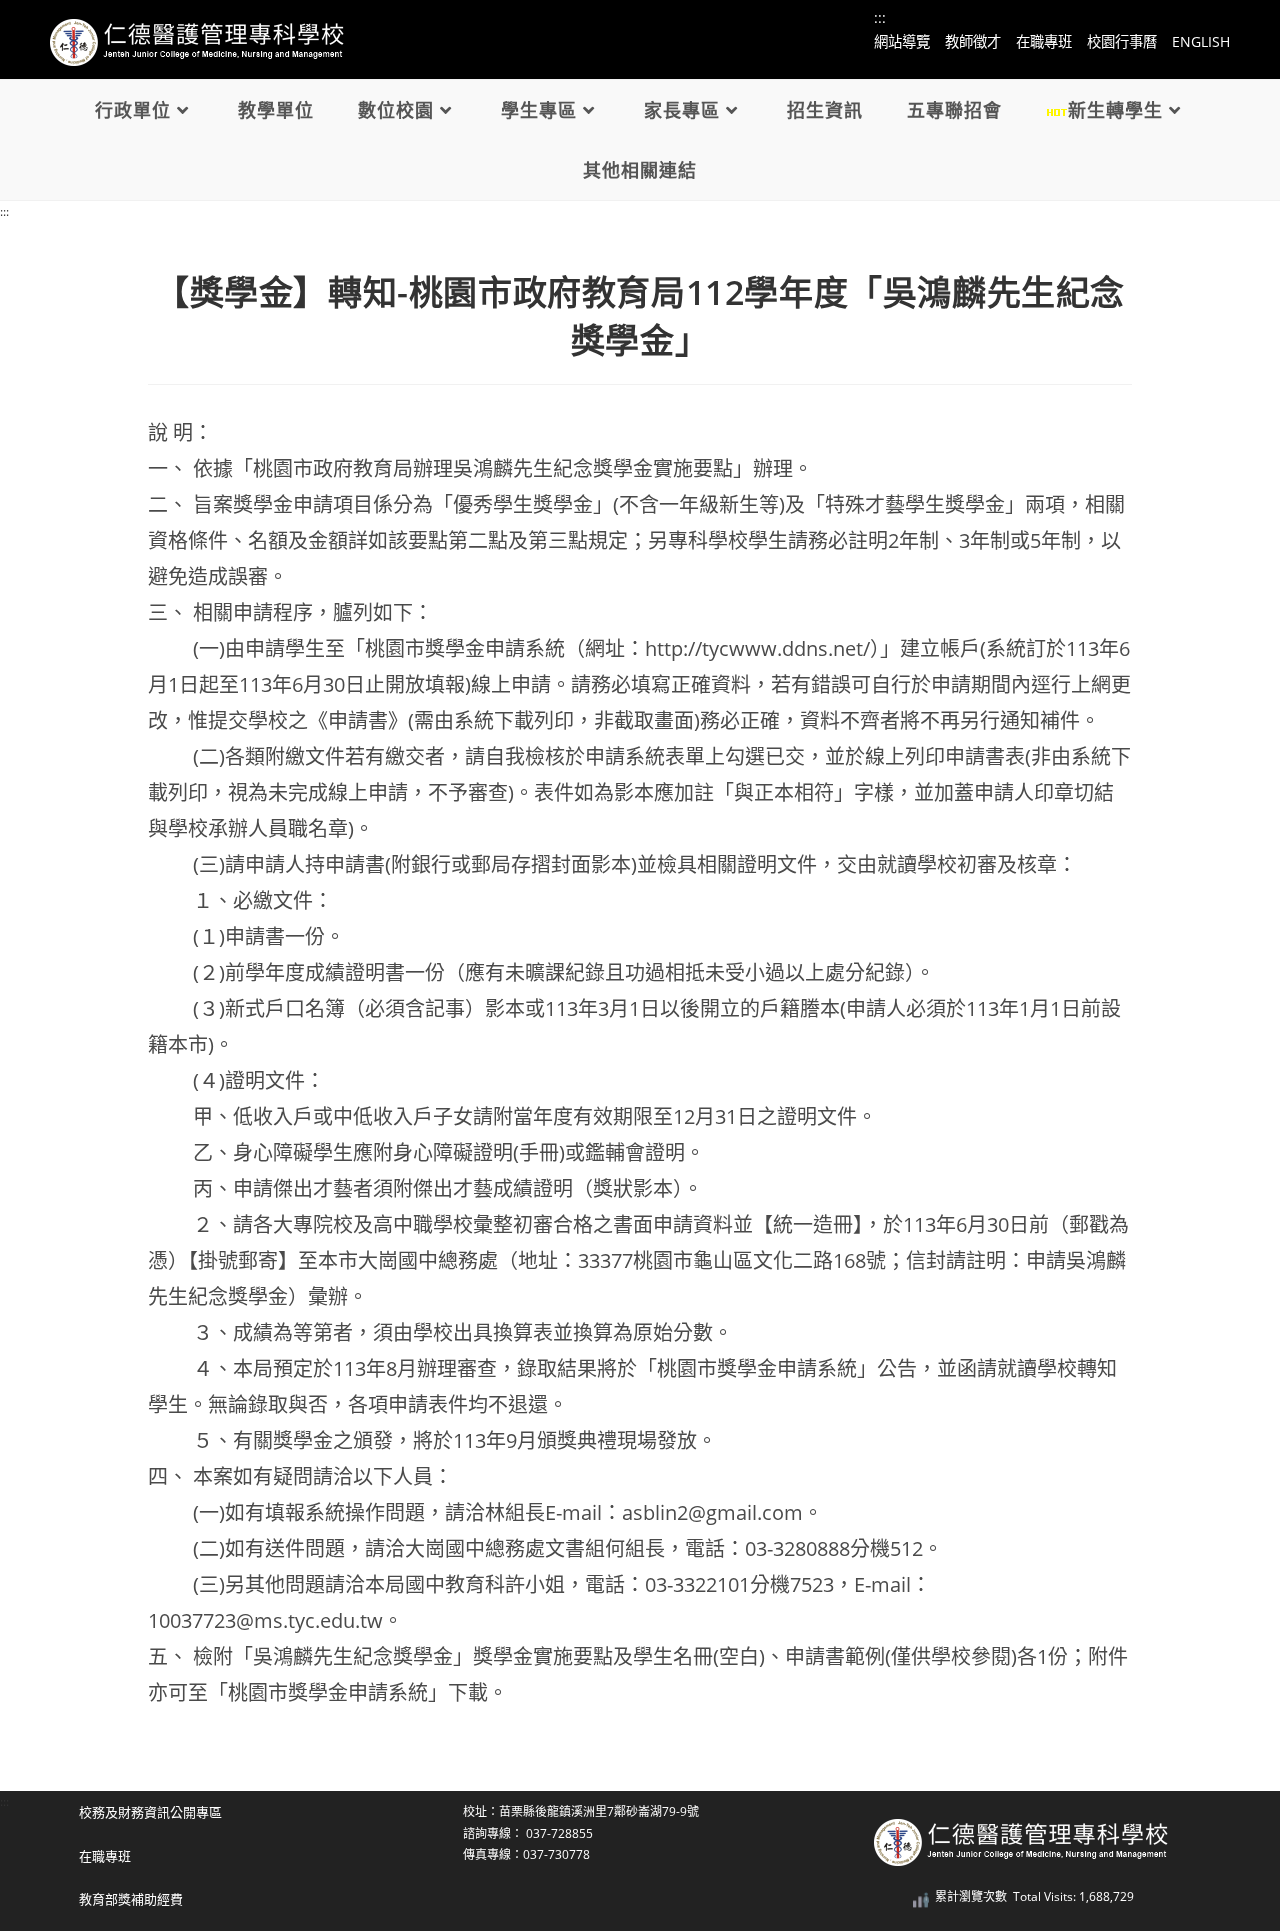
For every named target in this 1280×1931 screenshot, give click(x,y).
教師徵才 (973, 41)
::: (4, 211)
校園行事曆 (1122, 41)
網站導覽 (902, 41)
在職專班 (1044, 41)
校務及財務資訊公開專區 (150, 1812)
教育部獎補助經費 (131, 1899)
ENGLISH (1201, 41)
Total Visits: (1046, 1896)
